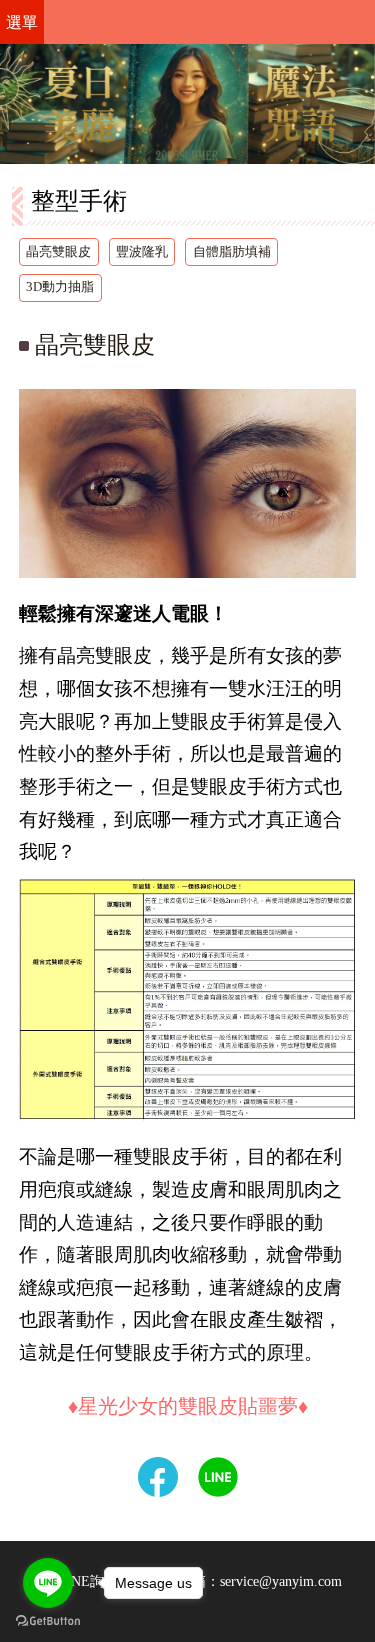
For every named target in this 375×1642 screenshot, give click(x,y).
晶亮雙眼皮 (58, 252)
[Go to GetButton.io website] (48, 1621)
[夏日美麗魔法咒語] (187, 104)
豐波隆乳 (142, 252)
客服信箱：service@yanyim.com (246, 1581)
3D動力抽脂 (60, 287)
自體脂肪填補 (232, 252)
